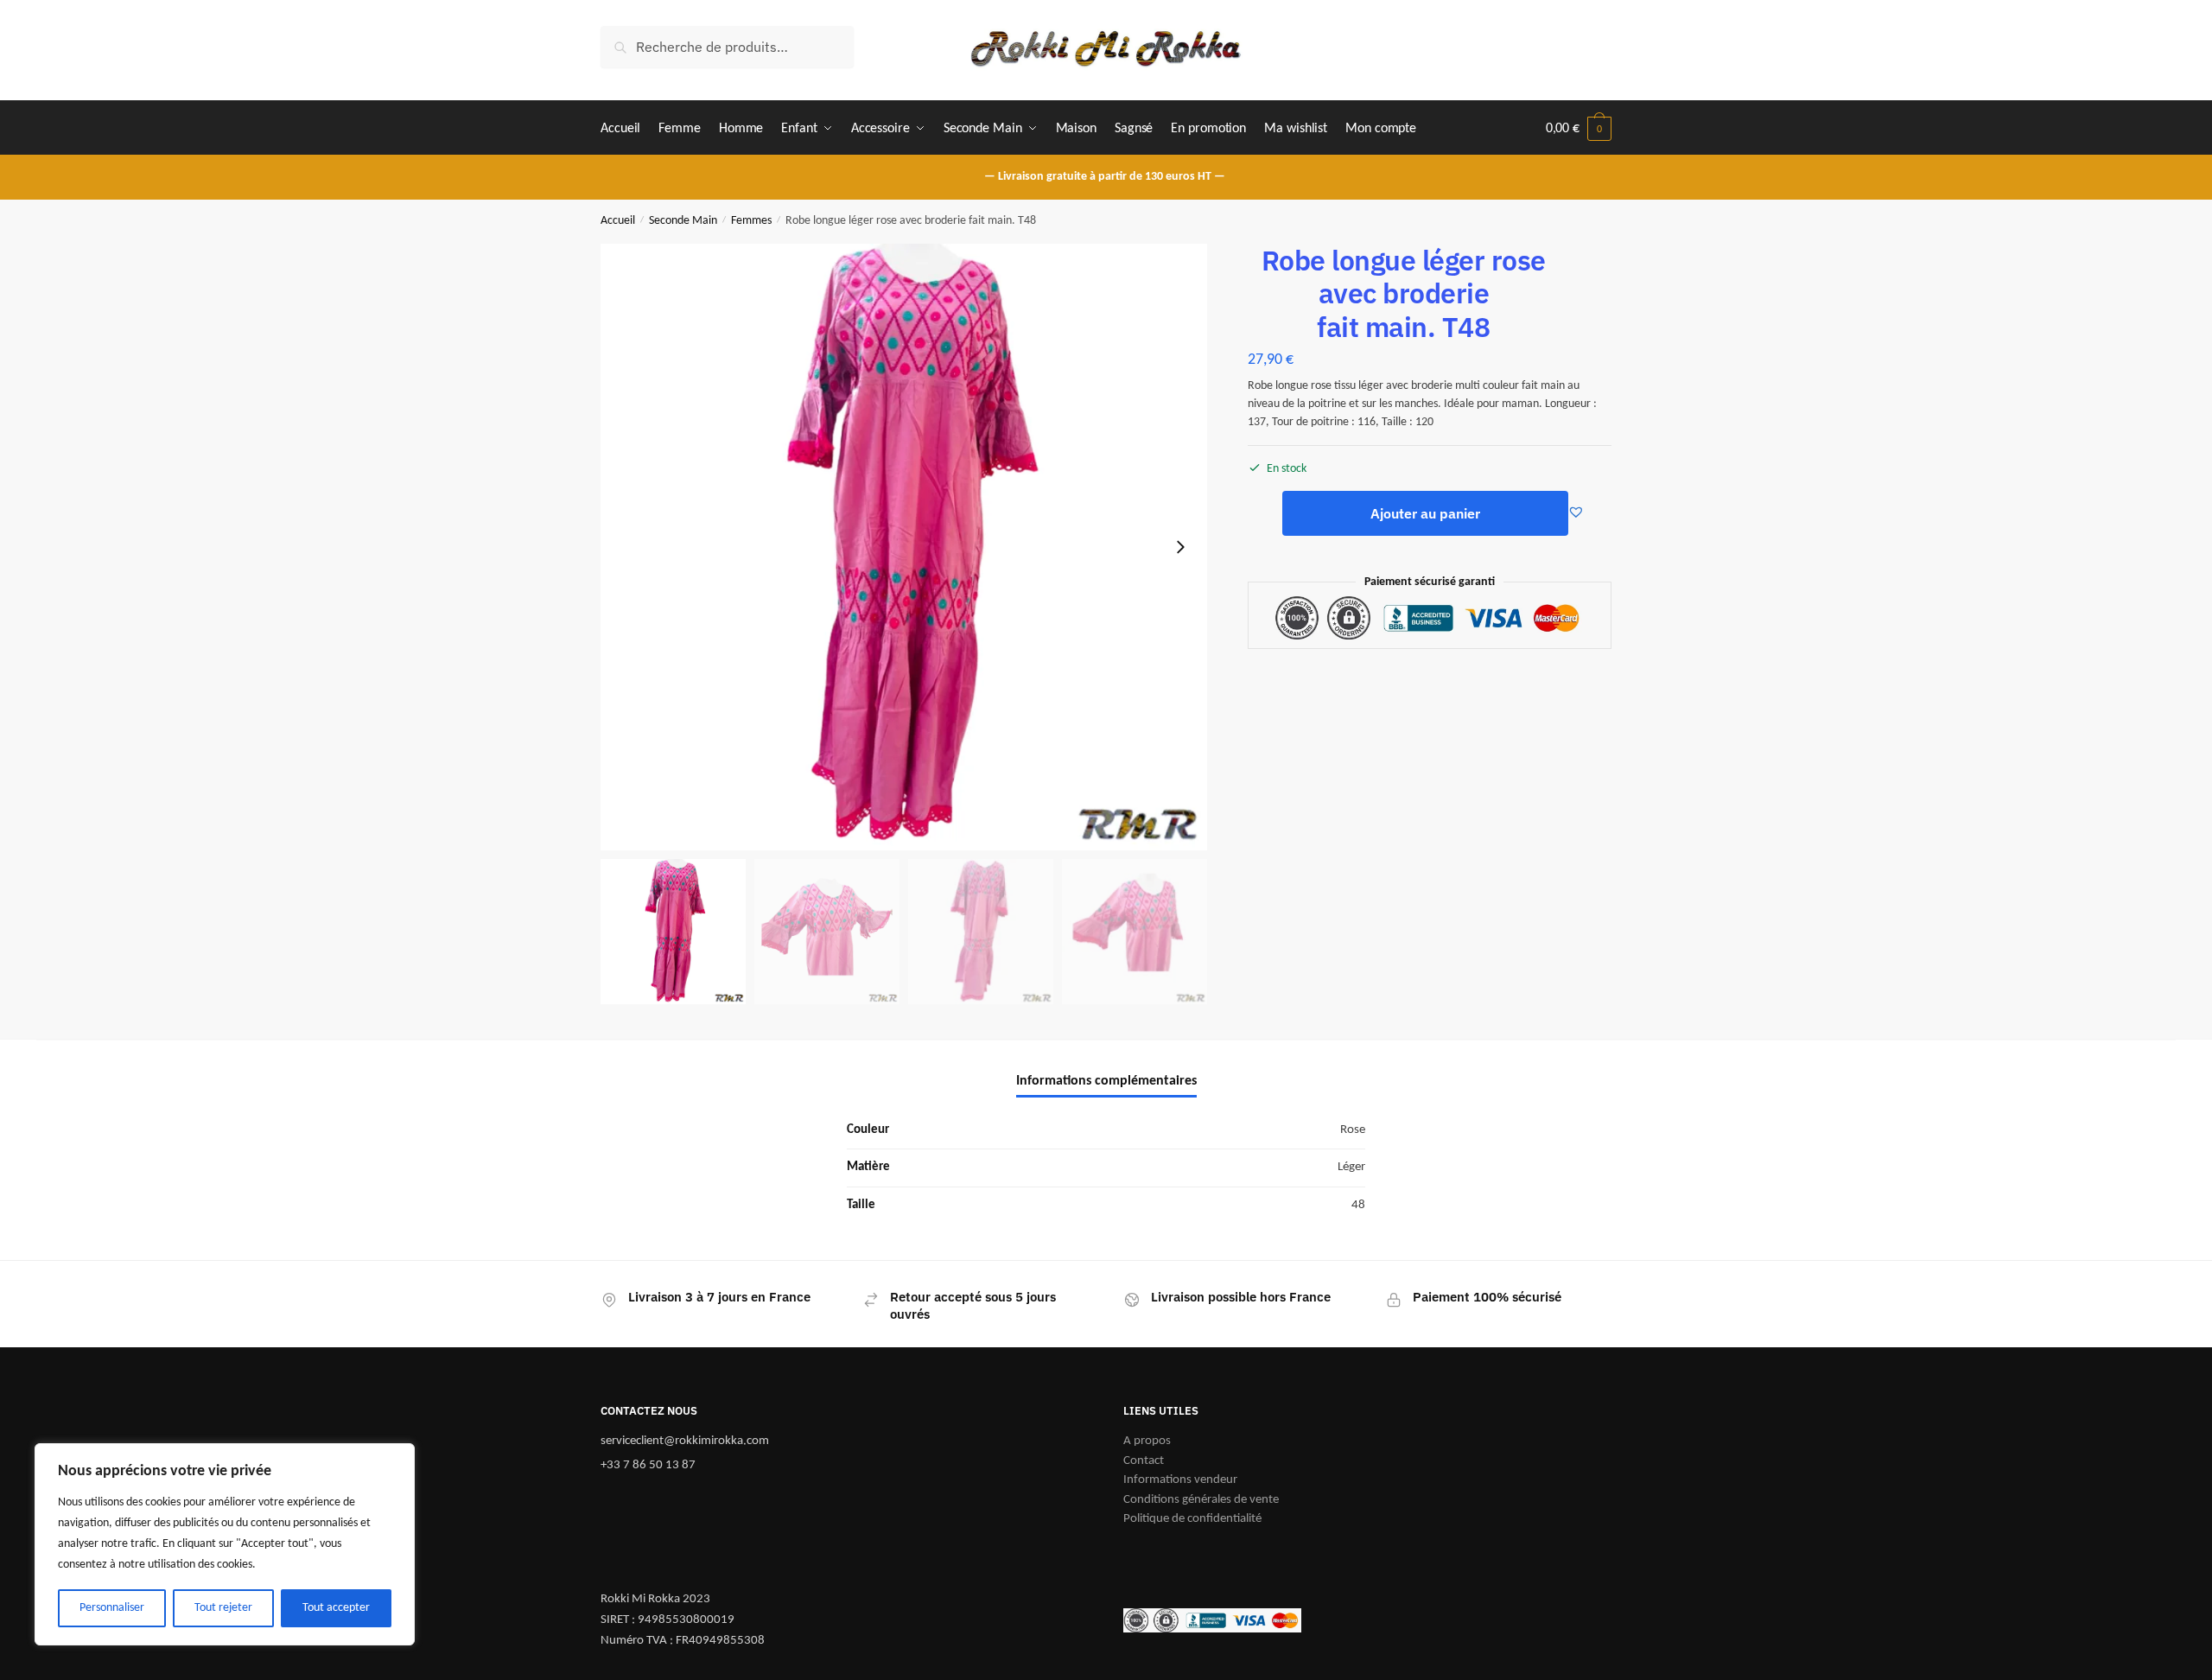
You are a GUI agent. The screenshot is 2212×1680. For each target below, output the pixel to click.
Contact (1144, 1461)
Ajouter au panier (1425, 513)
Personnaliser (112, 1608)
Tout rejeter (223, 1608)
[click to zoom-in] (904, 547)
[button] (1180, 547)
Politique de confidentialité (1192, 1519)
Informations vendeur (1180, 1480)
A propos (1147, 1441)
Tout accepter (336, 1608)
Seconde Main (683, 221)
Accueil (618, 221)
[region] (225, 1544)
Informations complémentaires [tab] (1106, 1081)
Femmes (751, 221)
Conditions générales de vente (1201, 1500)
